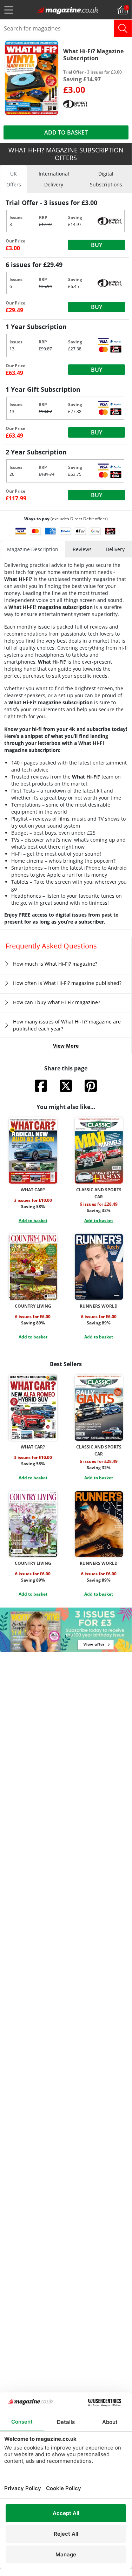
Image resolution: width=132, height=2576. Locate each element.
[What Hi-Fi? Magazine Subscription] (32, 77)
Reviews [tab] (82, 549)
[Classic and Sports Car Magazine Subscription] (99, 1150)
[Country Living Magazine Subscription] (33, 1267)
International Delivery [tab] (54, 179)
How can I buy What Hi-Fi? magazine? (57, 1002)
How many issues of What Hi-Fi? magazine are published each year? (67, 1025)
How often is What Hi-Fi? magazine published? (67, 983)
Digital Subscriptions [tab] (106, 179)
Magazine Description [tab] (33, 549)
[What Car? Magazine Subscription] (33, 1150)
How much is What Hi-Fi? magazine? (55, 964)
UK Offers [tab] (14, 179)
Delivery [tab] (115, 549)
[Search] (123, 28)
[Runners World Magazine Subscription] (99, 1267)
